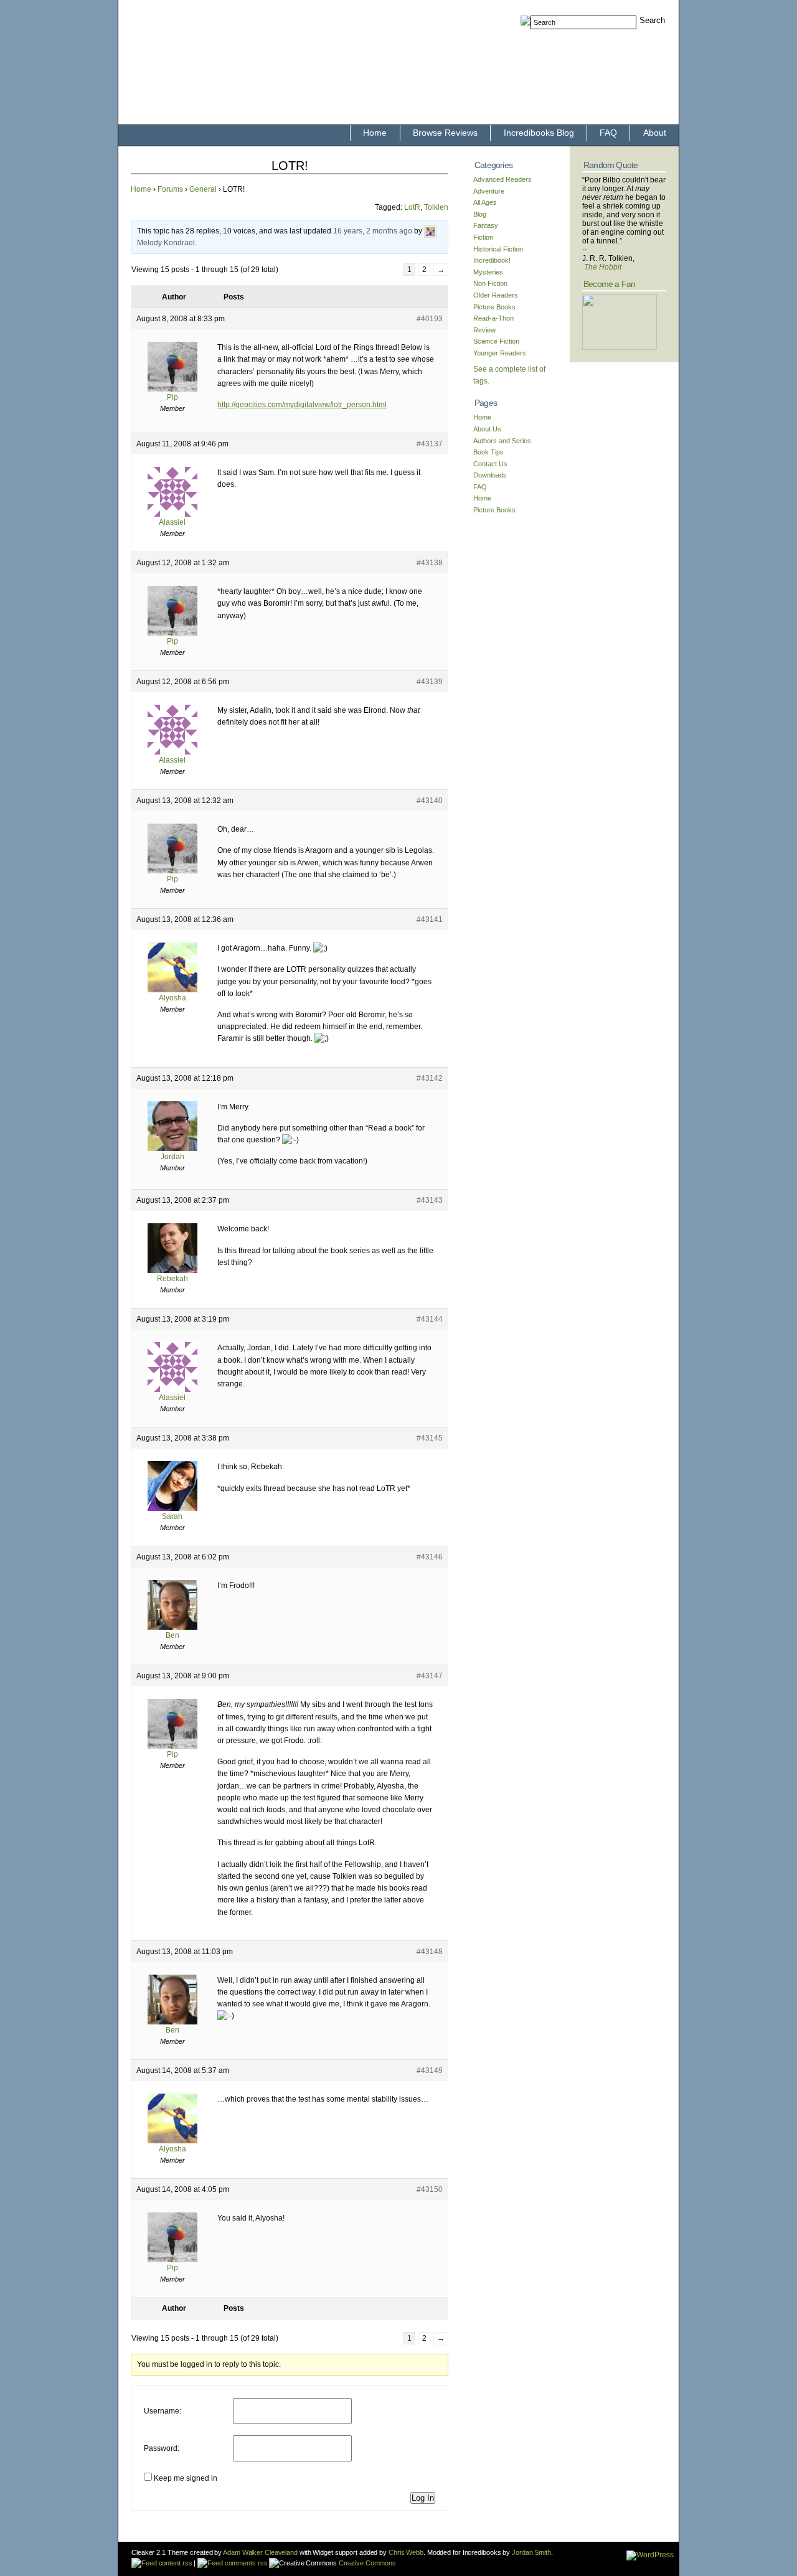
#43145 (430, 1438)
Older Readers (496, 295)
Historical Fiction (498, 249)
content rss (174, 2563)
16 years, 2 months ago (373, 232)
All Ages (485, 202)
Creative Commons (366, 2563)
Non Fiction (490, 283)
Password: (162, 2448)
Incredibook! (492, 260)
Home (375, 133)
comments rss (245, 2563)
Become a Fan (609, 284)
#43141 (430, 919)
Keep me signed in (186, 2478)
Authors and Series (502, 441)
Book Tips (488, 452)
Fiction (483, 237)
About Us (487, 429)
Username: (163, 2411)
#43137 (430, 444)
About (655, 133)
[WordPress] (650, 2555)
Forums (170, 189)
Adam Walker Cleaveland (260, 2552)
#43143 (430, 1200)
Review (484, 330)
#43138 (430, 563)
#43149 (430, 2071)
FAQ (608, 133)
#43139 (430, 682)
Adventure (489, 191)
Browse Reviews (445, 133)
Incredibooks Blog (539, 133)
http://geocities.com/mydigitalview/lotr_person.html (302, 405)
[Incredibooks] (620, 347)
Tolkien (436, 207)
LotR (412, 207)
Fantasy (486, 225)
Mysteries (488, 272)
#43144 (430, 1319)
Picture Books (494, 307)
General (203, 189)
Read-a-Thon (493, 318)
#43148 (430, 1952)
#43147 (430, 1676)
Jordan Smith (531, 2552)
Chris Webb (406, 2552)
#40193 (430, 319)
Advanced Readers (502, 179)
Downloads (490, 475)
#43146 (430, 1557)
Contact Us (490, 464)
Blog (480, 214)
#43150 (430, 2189)
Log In (423, 2498)
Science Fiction (496, 341)
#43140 (430, 801)
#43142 (430, 1078)
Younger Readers (500, 353)
